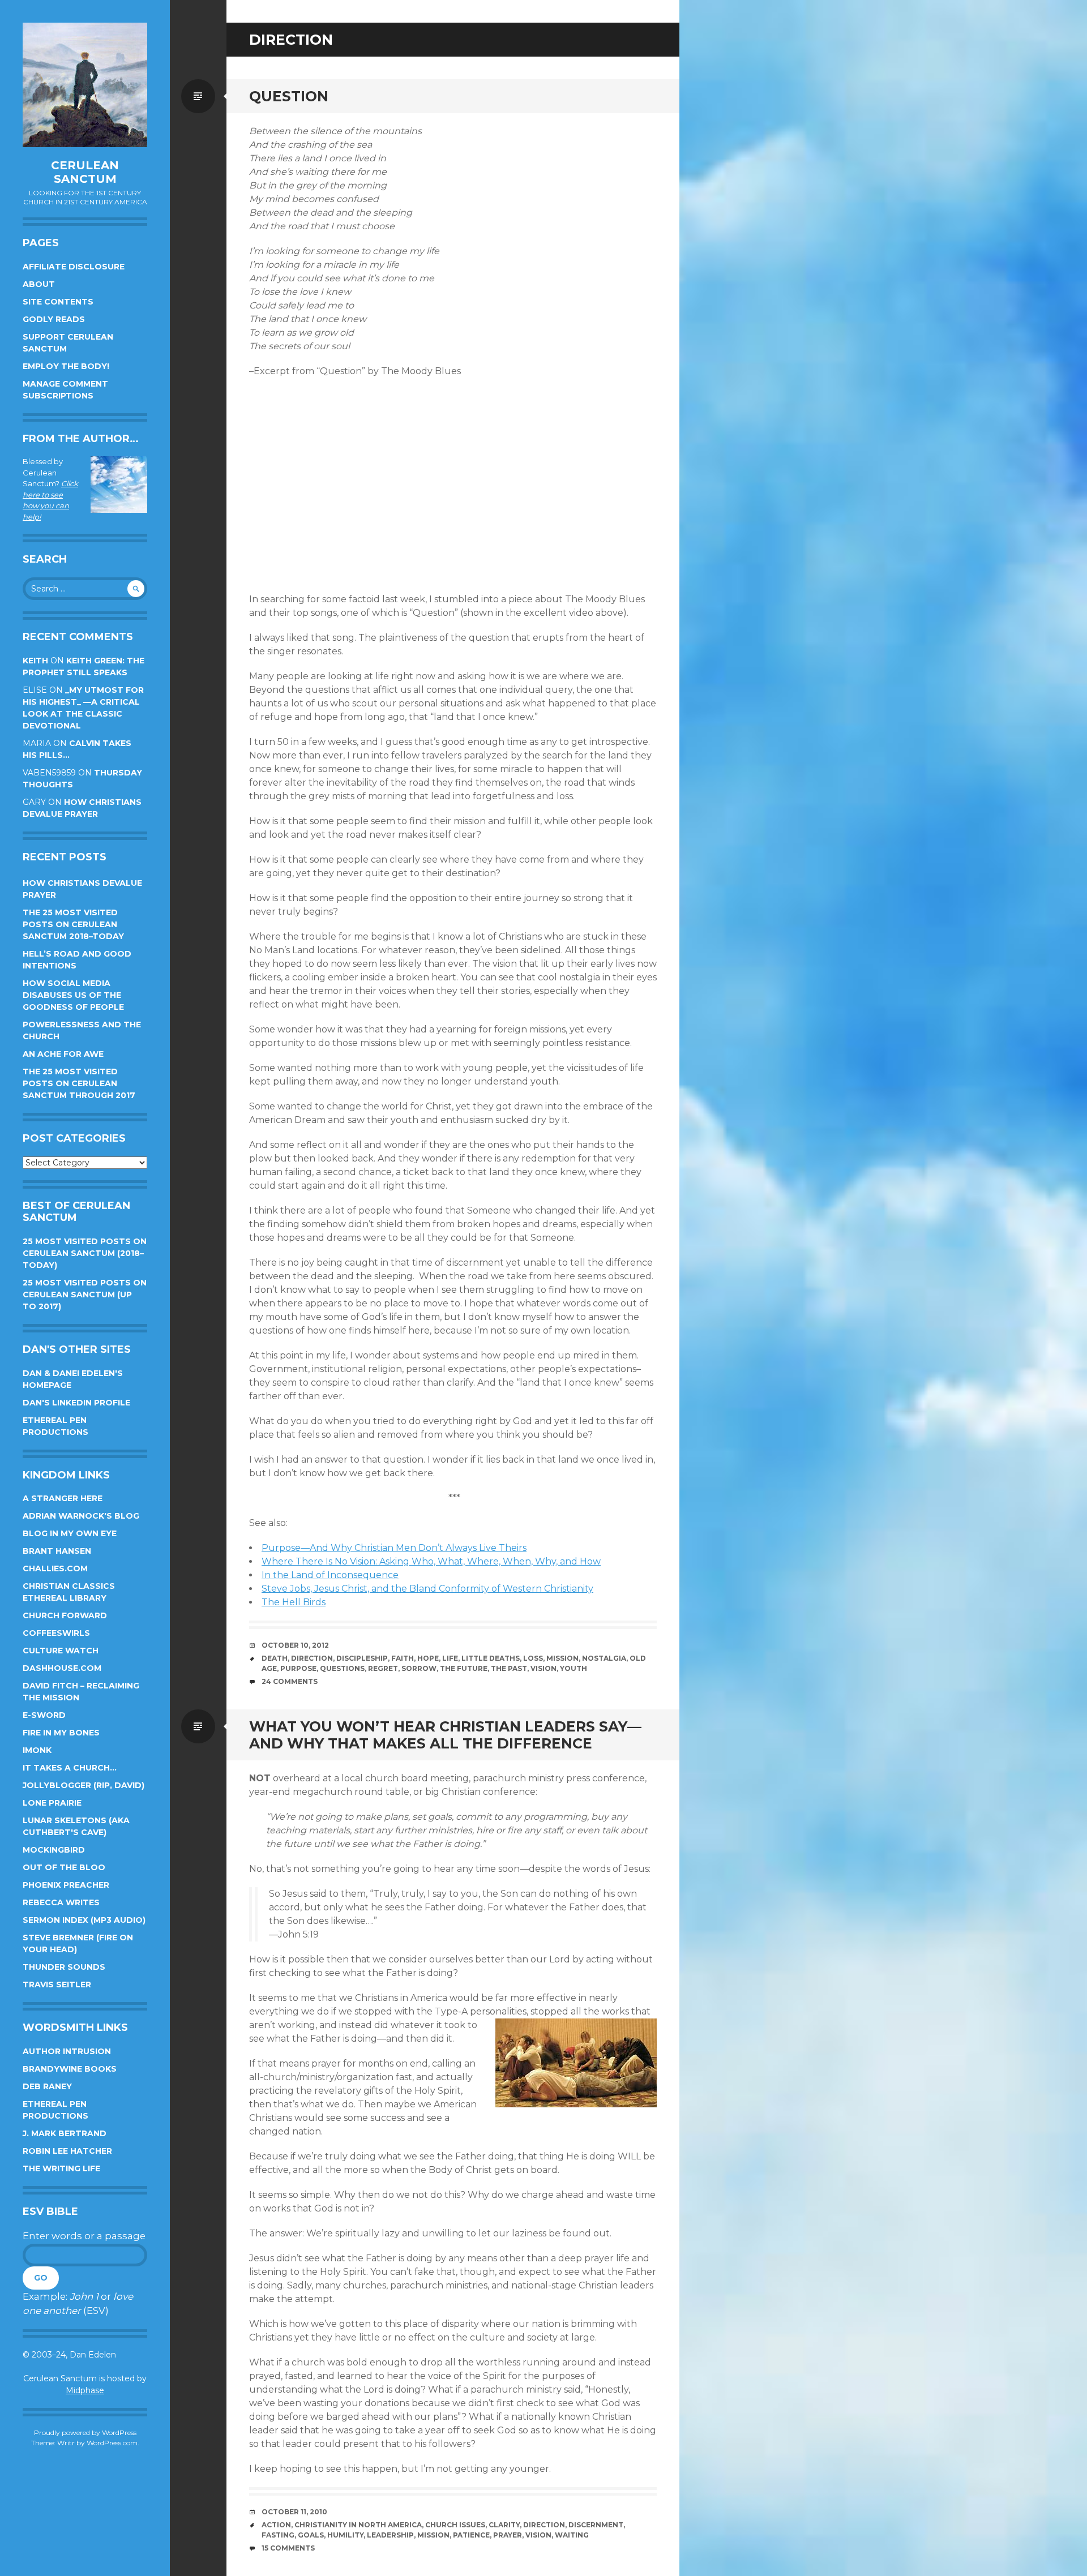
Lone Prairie (52, 1803)
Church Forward (65, 1615)
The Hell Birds (294, 1602)
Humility (345, 2535)
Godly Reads (54, 319)
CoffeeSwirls (56, 1633)
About (39, 284)
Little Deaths (491, 1658)
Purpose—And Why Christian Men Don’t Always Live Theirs (394, 1548)
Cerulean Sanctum (85, 172)
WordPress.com (112, 2443)
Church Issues (455, 2525)
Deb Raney (47, 2086)
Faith (403, 1658)
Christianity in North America (358, 2525)
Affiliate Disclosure (74, 267)
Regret (383, 1668)
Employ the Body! (66, 366)
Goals (311, 2535)
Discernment (596, 2525)
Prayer (508, 2535)
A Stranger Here (63, 1498)
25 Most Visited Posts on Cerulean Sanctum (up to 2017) (85, 1295)
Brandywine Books (70, 2069)
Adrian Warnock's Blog (81, 1516)
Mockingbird (54, 1850)
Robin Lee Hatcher (67, 2151)
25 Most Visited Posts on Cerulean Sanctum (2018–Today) (85, 1253)
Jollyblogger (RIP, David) (84, 1785)
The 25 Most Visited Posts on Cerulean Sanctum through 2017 (79, 1083)
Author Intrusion (67, 2051)
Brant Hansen (57, 1551)
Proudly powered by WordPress (85, 2433)
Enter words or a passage (84, 2236)
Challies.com (55, 1568)
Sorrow (419, 1668)
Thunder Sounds (64, 1967)
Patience (471, 2535)
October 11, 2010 (294, 2512)
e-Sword (44, 1715)
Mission (562, 1658)
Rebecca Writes (61, 1902)
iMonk (37, 1750)
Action (276, 2525)
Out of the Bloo (64, 1867)
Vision (543, 1668)
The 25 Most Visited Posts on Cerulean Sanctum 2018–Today (73, 924)
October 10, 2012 (295, 1645)
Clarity (504, 2525)
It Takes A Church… (70, 1768)
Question (289, 96)
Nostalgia (604, 1658)
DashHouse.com (62, 1668)
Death (275, 1658)
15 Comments (288, 2548)
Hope (428, 1658)
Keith (35, 661)
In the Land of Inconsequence (330, 1575)
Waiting (572, 2535)
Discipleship (362, 1658)
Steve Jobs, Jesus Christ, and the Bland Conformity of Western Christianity (427, 1589)
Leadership (390, 2535)
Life (450, 1658)
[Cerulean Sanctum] (85, 85)
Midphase (85, 2390)
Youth (574, 1668)
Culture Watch (61, 1651)
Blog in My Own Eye (70, 1533)
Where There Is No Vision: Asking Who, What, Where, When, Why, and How (431, 1561)
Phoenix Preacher (66, 1885)
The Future (464, 1668)
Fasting (278, 2535)
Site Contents (58, 302)
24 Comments (290, 1681)
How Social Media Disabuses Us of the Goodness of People (73, 995)
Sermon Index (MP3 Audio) (84, 1920)
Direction (312, 1658)
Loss (533, 1658)
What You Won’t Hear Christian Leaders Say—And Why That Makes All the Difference (445, 1735)
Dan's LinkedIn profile (76, 1403)
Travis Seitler (57, 1984)
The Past (509, 1668)
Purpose (298, 1668)
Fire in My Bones (61, 1733)
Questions (342, 1668)
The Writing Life (61, 2168)
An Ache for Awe (63, 1054)
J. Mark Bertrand (65, 2133)
